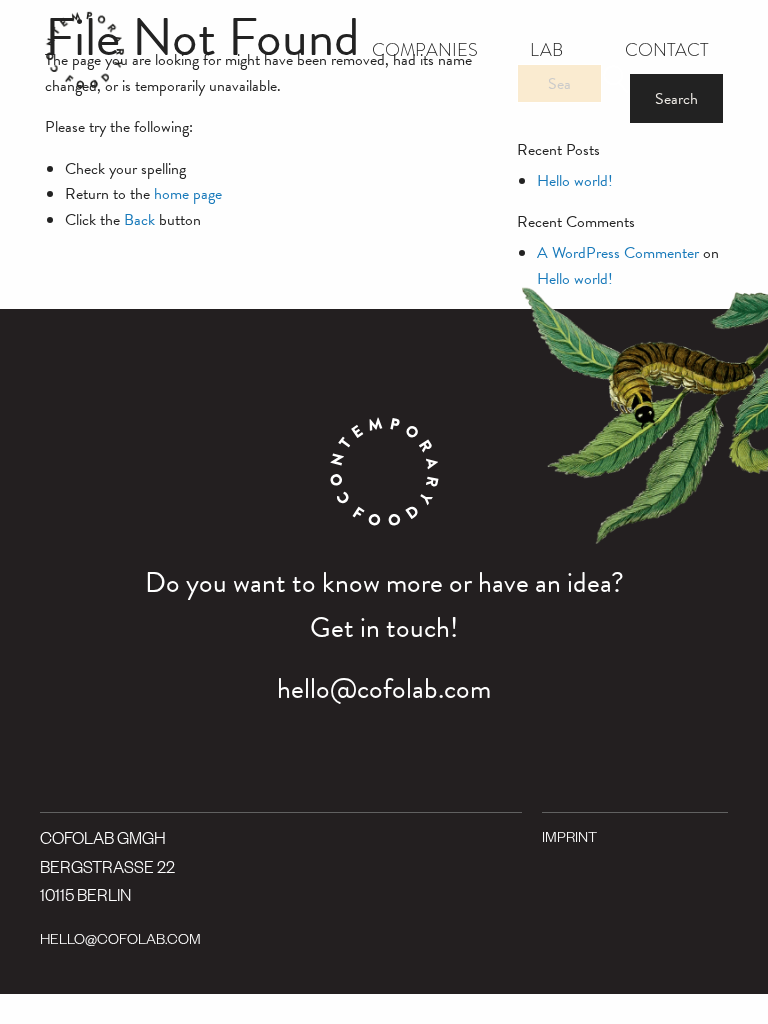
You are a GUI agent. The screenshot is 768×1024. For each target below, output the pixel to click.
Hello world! (575, 181)
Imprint (569, 840)
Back (139, 220)
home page (188, 194)
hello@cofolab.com (384, 688)
